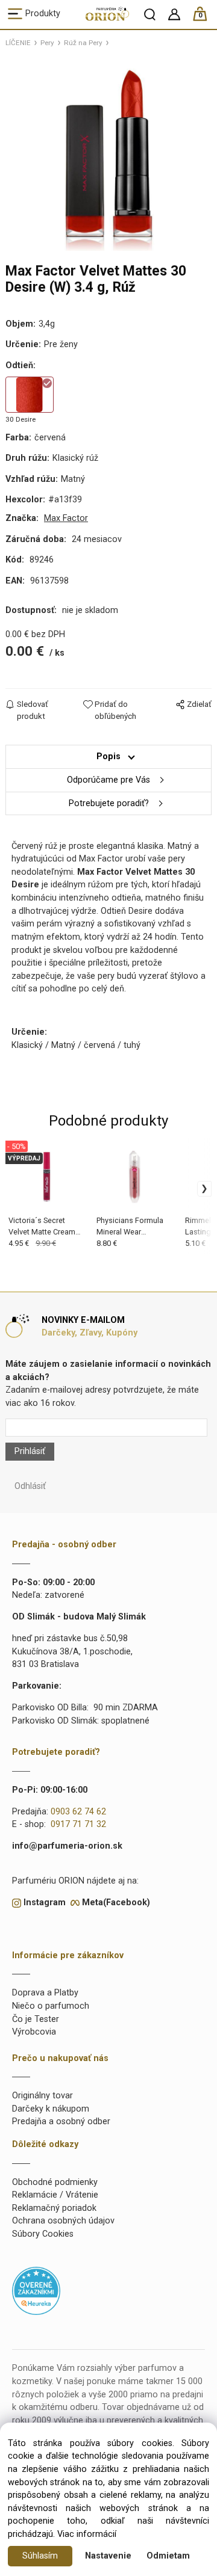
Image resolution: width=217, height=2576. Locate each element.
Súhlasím (40, 2556)
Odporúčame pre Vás (108, 780)
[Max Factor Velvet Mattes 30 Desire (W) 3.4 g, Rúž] (108, 153)
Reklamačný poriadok (54, 2208)
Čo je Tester (36, 2019)
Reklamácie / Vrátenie (55, 2195)
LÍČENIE (18, 43)
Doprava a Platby (45, 1993)
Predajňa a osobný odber (61, 2122)
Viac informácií (87, 2534)
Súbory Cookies (43, 2234)
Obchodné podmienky (55, 2182)
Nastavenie (108, 2556)
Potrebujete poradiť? (109, 803)
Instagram (45, 1903)
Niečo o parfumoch (51, 2006)
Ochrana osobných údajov (63, 2221)
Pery (47, 43)
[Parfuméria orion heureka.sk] (36, 2291)
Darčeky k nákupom (51, 2109)
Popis (108, 756)
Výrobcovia (34, 2032)
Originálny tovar (42, 2096)
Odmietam (168, 2556)
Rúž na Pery (83, 43)
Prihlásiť (30, 1451)
